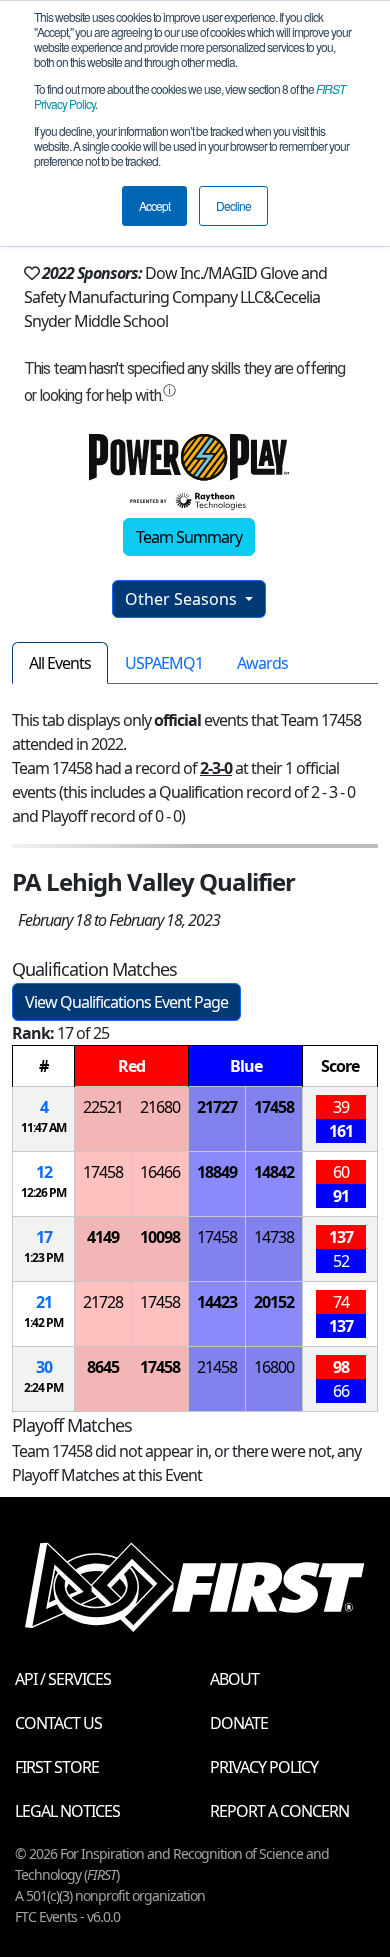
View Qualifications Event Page (126, 1002)
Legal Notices (67, 1811)
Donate (239, 1723)
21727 (217, 1107)
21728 (103, 1302)
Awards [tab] (262, 663)
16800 (274, 1367)
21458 (217, 1367)
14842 (274, 1172)
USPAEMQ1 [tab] (164, 663)
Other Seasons (183, 599)
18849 (217, 1172)
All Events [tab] (60, 663)
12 (44, 1172)
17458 (274, 1107)
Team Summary (189, 537)
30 (44, 1367)
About (234, 1679)
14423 (217, 1302)
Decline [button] (233, 205)
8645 (103, 1367)
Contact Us (58, 1723)
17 (44, 1237)
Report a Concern (279, 1811)
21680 (160, 1107)
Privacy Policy (264, 1767)
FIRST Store (57, 1767)
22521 (103, 1107)
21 (44, 1302)
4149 (103, 1237)
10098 (160, 1237)
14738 (274, 1237)
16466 (160, 1172)
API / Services (63, 1679)
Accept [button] (154, 205)
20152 (274, 1302)
